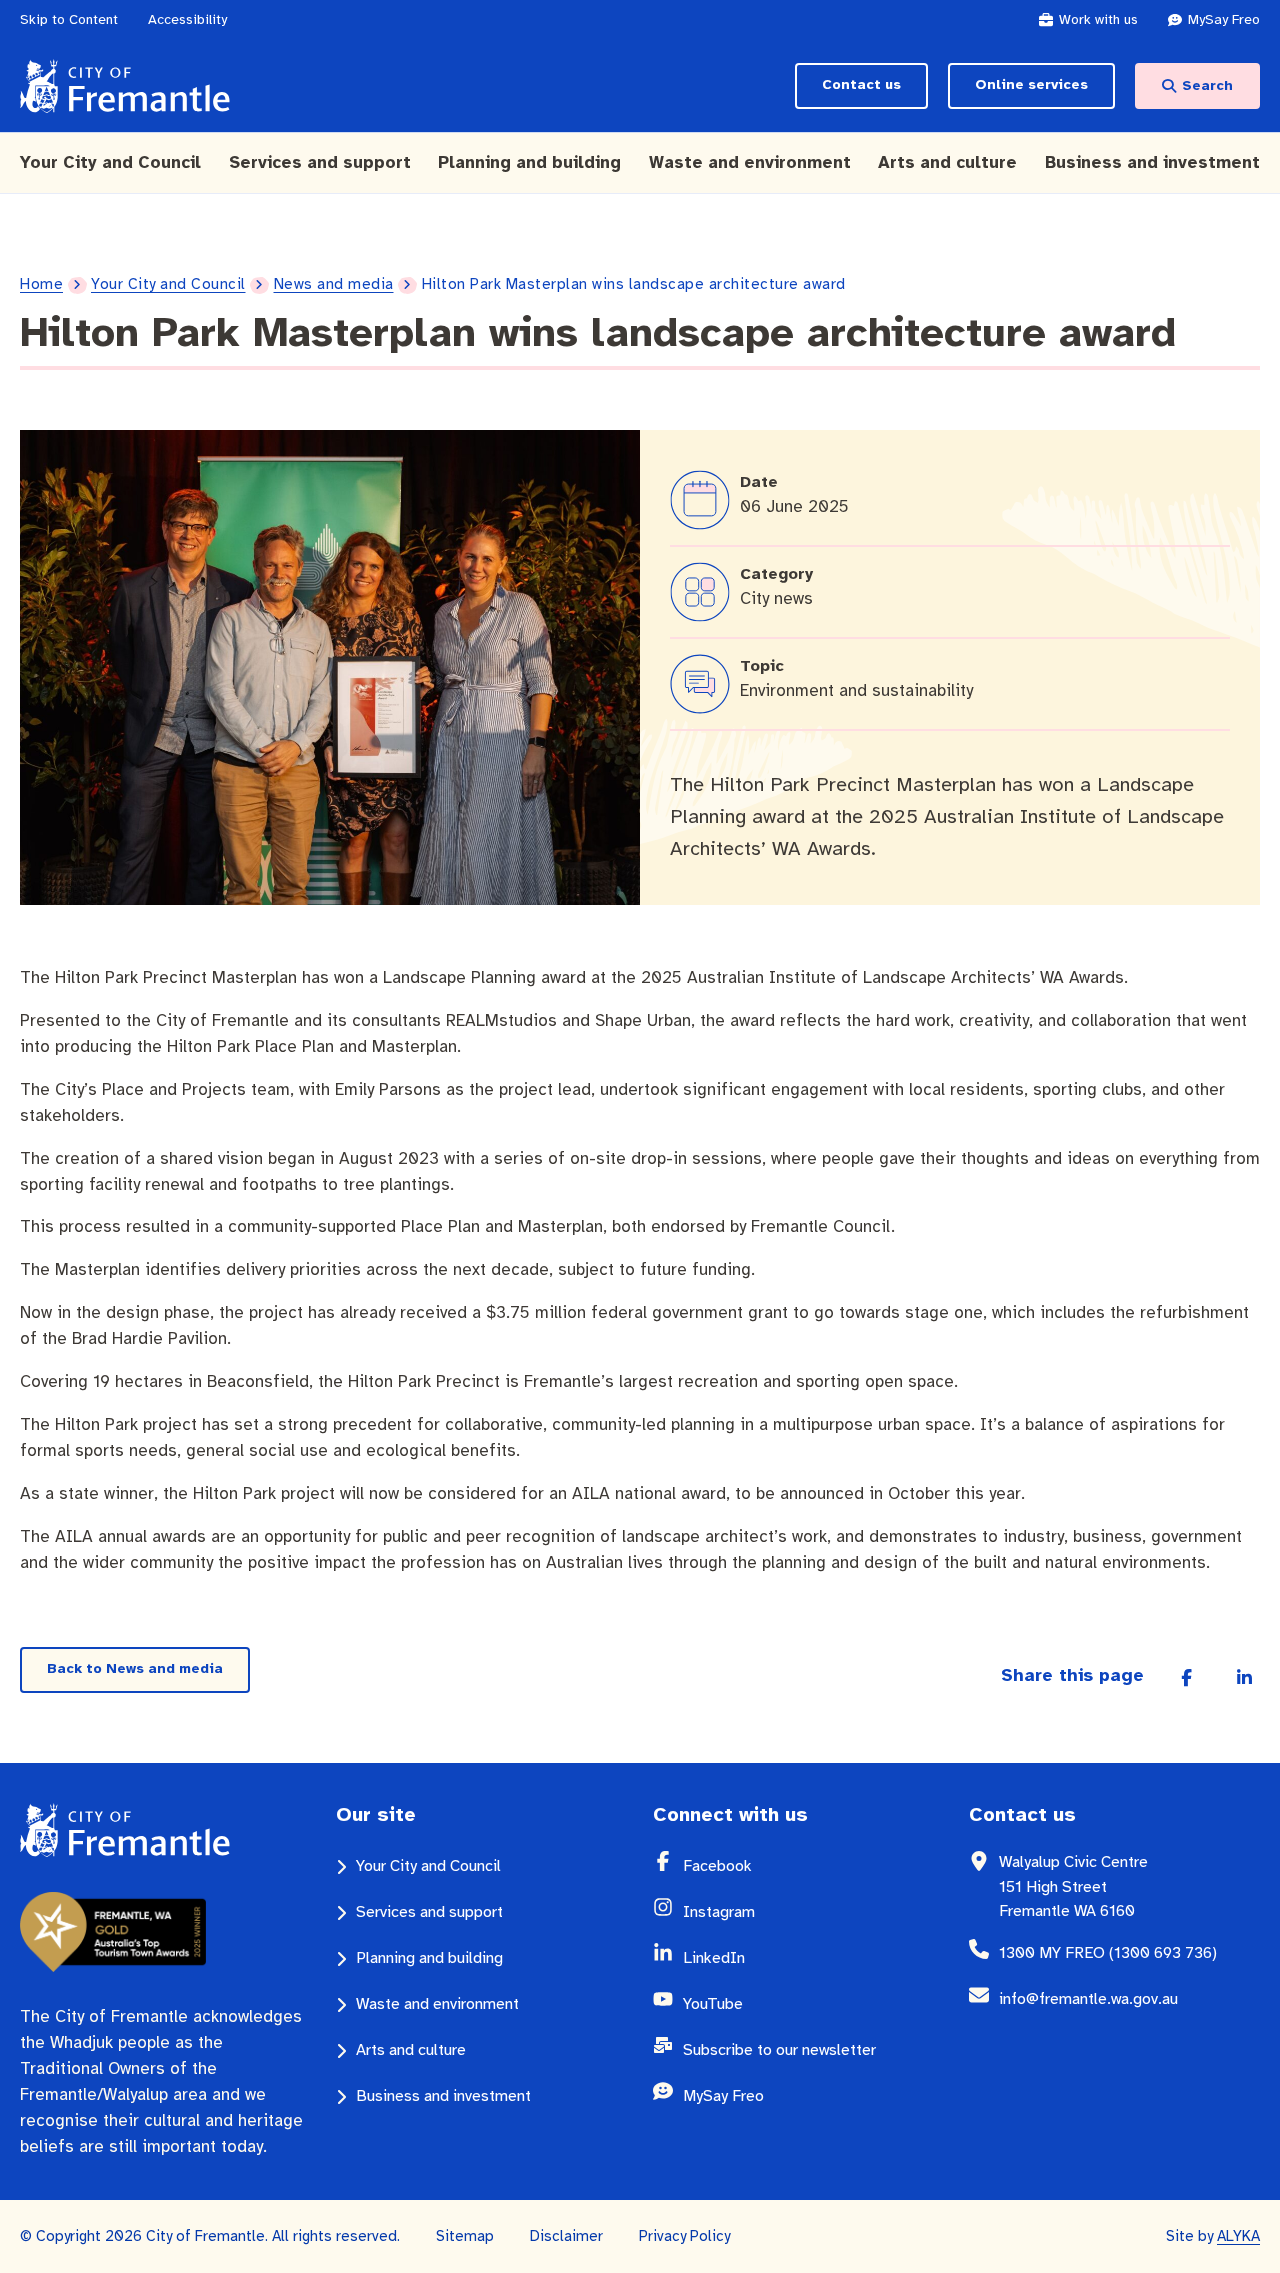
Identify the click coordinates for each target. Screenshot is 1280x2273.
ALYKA (1238, 2236)
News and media (334, 284)
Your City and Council (168, 284)
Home (41, 284)
